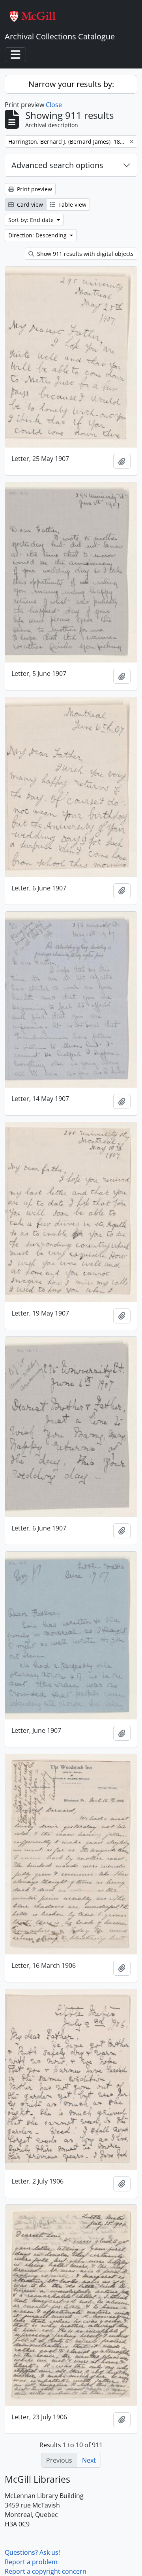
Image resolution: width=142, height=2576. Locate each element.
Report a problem (31, 2562)
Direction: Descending (38, 235)
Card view (29, 204)
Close (54, 105)
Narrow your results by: (71, 84)
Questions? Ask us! (32, 2552)
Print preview (34, 189)
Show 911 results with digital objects (85, 254)
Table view (72, 204)
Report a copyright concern (46, 2571)
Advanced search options (57, 165)
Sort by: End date (32, 220)
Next (89, 2460)
